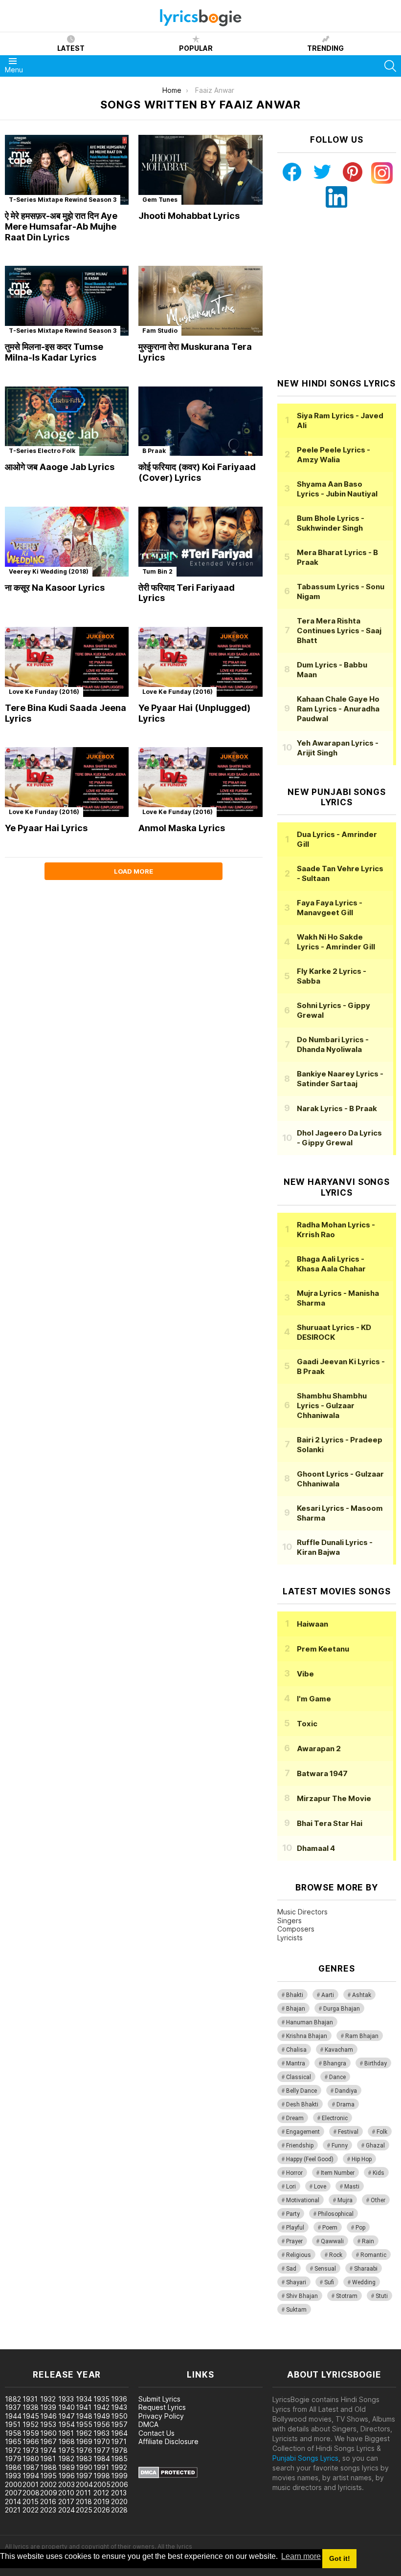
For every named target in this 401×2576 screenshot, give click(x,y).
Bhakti (295, 1995)
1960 (48, 2433)
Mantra (296, 2063)
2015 (31, 2501)
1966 (31, 2441)
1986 (13, 2467)
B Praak (154, 451)
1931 (30, 2399)
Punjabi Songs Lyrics (305, 2458)
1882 (13, 2399)
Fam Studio (160, 331)
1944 (13, 2416)
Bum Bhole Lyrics (331, 523)
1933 (66, 2399)
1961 (66, 2433)
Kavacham (339, 2050)
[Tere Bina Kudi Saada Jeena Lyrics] (67, 662)
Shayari (296, 2282)
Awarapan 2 (319, 1749)
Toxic (307, 1724)
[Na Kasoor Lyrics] (67, 542)
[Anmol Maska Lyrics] (200, 782)
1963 (101, 2433)
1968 (67, 2441)
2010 (66, 2493)
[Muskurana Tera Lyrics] (200, 301)
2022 (31, 2510)
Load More (134, 871)
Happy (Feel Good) (310, 2159)
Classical (299, 2077)
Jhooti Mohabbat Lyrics (189, 216)
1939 (48, 2407)
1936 (119, 2399)
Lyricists (290, 1938)
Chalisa (296, 2050)
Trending (325, 48)
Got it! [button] (340, 2558)
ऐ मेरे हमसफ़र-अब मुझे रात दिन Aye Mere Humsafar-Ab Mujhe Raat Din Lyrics (61, 226)
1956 (102, 2424)
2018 (84, 2501)
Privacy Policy (161, 2416)
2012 (101, 2493)
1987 (31, 2467)
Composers (296, 1929)
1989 (67, 2467)
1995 (48, 2476)
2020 (119, 2501)
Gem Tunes (160, 200)
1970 (102, 2441)
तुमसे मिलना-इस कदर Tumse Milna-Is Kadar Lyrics (54, 352)
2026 (102, 2510)
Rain (368, 2241)
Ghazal (375, 2146)
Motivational (303, 2200)
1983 (84, 2458)
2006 (120, 2484)
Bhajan (296, 2009)
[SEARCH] (390, 66)
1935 (101, 2399)
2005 (102, 2484)
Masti (352, 2187)
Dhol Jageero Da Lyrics (339, 1138)
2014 (13, 2501)
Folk (382, 2132)
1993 (13, 2476)
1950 (119, 2416)
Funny (340, 2146)
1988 (48, 2467)
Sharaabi (366, 2269)
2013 (119, 2493)
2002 (48, 2484)
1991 (101, 2467)
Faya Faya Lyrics (330, 908)
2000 (13, 2484)
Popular (196, 48)
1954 (67, 2424)
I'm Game (314, 1699)
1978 (119, 2450)
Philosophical (336, 2214)
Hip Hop (362, 2159)
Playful (295, 2228)
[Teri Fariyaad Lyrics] (200, 542)
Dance (337, 2077)
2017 (66, 2501)
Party (293, 2214)
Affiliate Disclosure (168, 2441)
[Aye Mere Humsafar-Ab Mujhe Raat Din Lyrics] (67, 170)
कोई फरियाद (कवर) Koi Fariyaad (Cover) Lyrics (197, 472)
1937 (13, 2407)
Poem (330, 2228)
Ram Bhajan (362, 2036)
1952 (31, 2424)
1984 (102, 2458)
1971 (119, 2441)
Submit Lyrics (159, 2399)
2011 (83, 2493)
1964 (119, 2433)
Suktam (296, 2310)
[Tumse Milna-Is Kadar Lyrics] (67, 301)
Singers (290, 1921)
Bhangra (335, 2063)
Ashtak (362, 1995)
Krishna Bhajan (307, 2036)
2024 (67, 2510)
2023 (48, 2510)
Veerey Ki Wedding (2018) (49, 571)
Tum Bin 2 (157, 571)
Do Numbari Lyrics (333, 1044)
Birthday (376, 2063)
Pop (360, 2228)
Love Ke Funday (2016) (44, 692)
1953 (48, 2424)
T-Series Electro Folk (42, 451)
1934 (84, 2399)
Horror (294, 2173)
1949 (102, 2416)
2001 (31, 2484)
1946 (48, 2416)
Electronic (335, 2118)
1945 (31, 2416)
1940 (67, 2407)
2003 (67, 2484)
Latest (71, 48)
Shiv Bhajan (302, 2296)
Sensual (325, 2269)
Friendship (300, 2146)
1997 (84, 2476)
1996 (67, 2476)
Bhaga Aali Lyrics (331, 1264)
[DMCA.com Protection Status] (168, 2476)
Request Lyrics (162, 2407)
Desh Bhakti (302, 2104)
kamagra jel (173, 2344)
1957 (119, 2424)
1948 (84, 2416)
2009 (49, 2493)
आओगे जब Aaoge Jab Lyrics (60, 467)
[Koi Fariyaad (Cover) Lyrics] (200, 421)
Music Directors (302, 1912)
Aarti (328, 1995)
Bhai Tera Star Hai (330, 1823)
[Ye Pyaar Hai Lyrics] (67, 782)
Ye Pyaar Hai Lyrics (46, 828)
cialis (47, 2344)
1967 (48, 2441)
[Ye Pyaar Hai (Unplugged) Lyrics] (200, 662)
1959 (31, 2433)
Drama (345, 2104)
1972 (13, 2450)
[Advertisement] (339, 293)
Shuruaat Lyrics (334, 1332)
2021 (13, 2510)
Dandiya (346, 2091)
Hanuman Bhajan (310, 2022)
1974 (48, 2450)
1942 (101, 2407)
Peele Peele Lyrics (334, 455)
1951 (13, 2424)
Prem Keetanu (323, 1649)
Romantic (373, 2255)
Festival (348, 2132)
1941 (84, 2407)
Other (378, 2200)
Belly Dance (301, 2091)
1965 (13, 2441)
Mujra (345, 2200)
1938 (31, 2407)
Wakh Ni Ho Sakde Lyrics (336, 942)
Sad (291, 2269)
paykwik (139, 2344)
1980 (31, 2458)
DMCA (148, 2424)
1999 (119, 2476)
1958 (13, 2433)
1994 (31, 2476)
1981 (48, 2458)
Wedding (364, 2282)
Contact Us (156, 2433)
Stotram (347, 2296)
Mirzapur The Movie (334, 1798)
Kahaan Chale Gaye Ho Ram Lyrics (338, 709)
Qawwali (332, 2241)
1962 (84, 2433)
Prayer (294, 2241)
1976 (84, 2450)
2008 (31, 2493)
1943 (119, 2407)
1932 (48, 2399)
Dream (295, 2118)
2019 (101, 2501)
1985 (119, 2458)
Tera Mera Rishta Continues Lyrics (339, 631)
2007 (13, 2493)
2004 (84, 2484)
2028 (119, 2510)
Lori (291, 2187)
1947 (67, 2416)
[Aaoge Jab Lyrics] (67, 421)
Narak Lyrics (337, 1108)
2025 (84, 2510)
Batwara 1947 (322, 1773)
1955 (84, 2424)
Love (320, 2187)
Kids (379, 2173)
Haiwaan (312, 1624)
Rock (336, 2255)
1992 (119, 2467)
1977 (102, 2450)
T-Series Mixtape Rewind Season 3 (63, 200)
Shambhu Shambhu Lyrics (332, 1406)
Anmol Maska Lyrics (182, 828)
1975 (67, 2450)
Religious (299, 2255)
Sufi (329, 2282)
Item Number (338, 2173)
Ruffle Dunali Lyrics (335, 1547)
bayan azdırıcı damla (90, 2344)
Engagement (303, 2132)
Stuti (382, 2296)
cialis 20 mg (19, 2344)
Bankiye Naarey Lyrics (340, 1079)
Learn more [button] (301, 2556)
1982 (66, 2458)
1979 (13, 2458)
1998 (102, 2476)
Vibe (305, 1674)
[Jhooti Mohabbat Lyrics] (200, 170)
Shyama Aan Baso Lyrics (337, 489)
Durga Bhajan (342, 2009)
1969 (84, 2441)
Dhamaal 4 (316, 1848)
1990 (84, 2467)
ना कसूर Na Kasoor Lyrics (55, 588)
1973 (31, 2450)
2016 (48, 2501)
